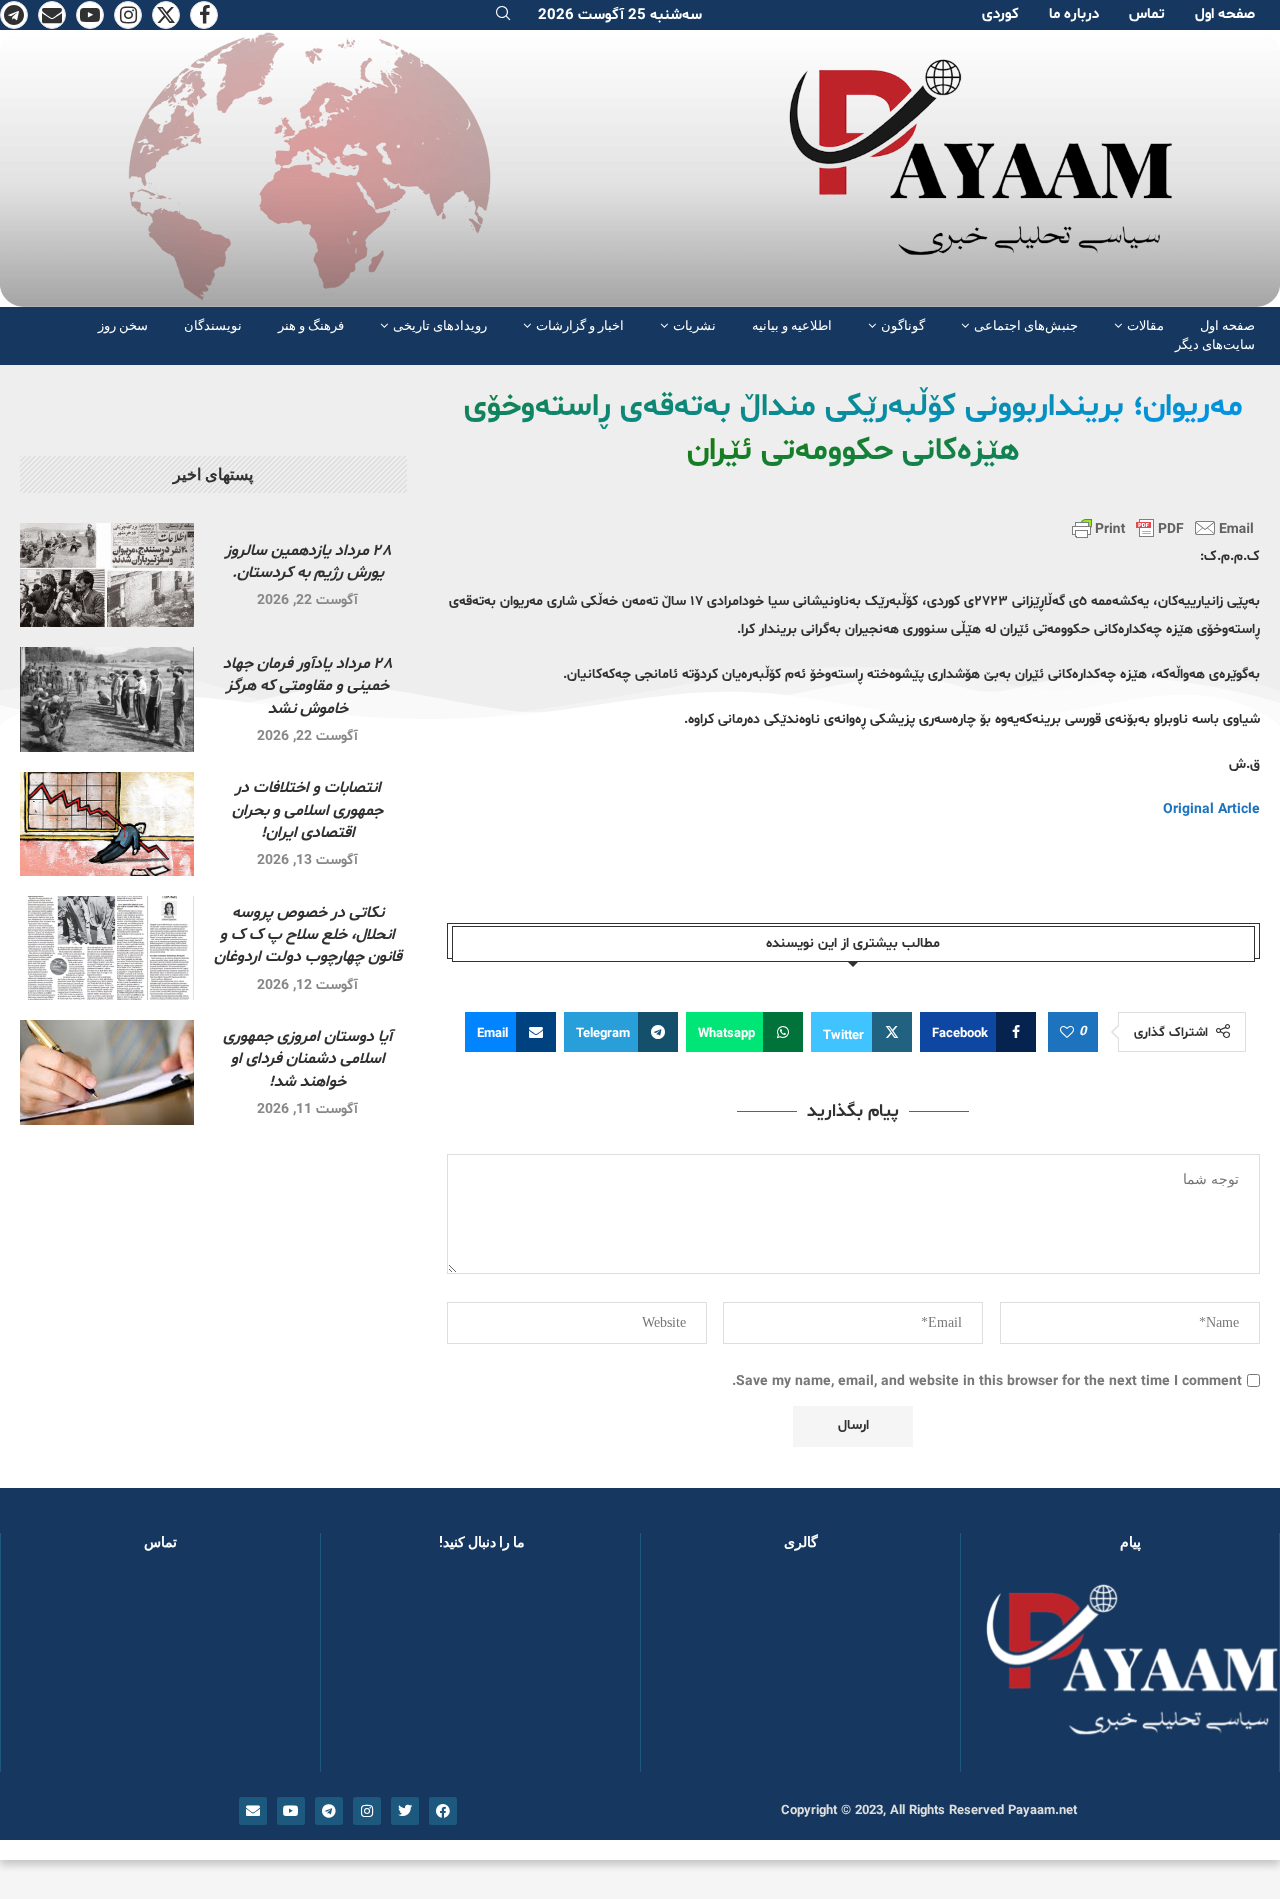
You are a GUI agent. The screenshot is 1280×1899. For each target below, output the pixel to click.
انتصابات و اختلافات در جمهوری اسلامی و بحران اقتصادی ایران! (307, 810)
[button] (688, 1671)
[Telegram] (14, 15)
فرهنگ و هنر (311, 325)
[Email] (52, 15)
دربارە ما (1074, 14)
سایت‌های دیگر (1215, 344)
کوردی (1000, 14)
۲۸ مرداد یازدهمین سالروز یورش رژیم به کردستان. (308, 562)
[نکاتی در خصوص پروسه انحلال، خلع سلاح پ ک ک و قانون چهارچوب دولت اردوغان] (107, 948)
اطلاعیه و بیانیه (792, 325)
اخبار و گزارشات (580, 325)
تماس (1147, 14)
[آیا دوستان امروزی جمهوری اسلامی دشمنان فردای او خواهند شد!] (107, 1072)
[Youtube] (90, 15)
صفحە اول (1225, 14)
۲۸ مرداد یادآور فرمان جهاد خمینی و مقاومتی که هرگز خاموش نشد (307, 686)
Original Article (1211, 809)
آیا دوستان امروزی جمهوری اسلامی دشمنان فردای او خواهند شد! (307, 1059)
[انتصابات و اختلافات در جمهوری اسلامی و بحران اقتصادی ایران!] (107, 824)
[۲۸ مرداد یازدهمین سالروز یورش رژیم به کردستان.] (107, 575)
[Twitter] (166, 15)
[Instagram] (128, 15)
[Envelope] (253, 1811)
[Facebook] (204, 15)
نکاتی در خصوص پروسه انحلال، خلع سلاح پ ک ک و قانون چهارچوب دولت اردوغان (308, 935)
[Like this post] (1067, 1033)
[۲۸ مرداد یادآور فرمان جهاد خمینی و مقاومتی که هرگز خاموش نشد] (107, 699)
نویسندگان (213, 325)
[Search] (503, 15)
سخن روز (123, 325)
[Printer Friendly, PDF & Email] (1163, 528)
